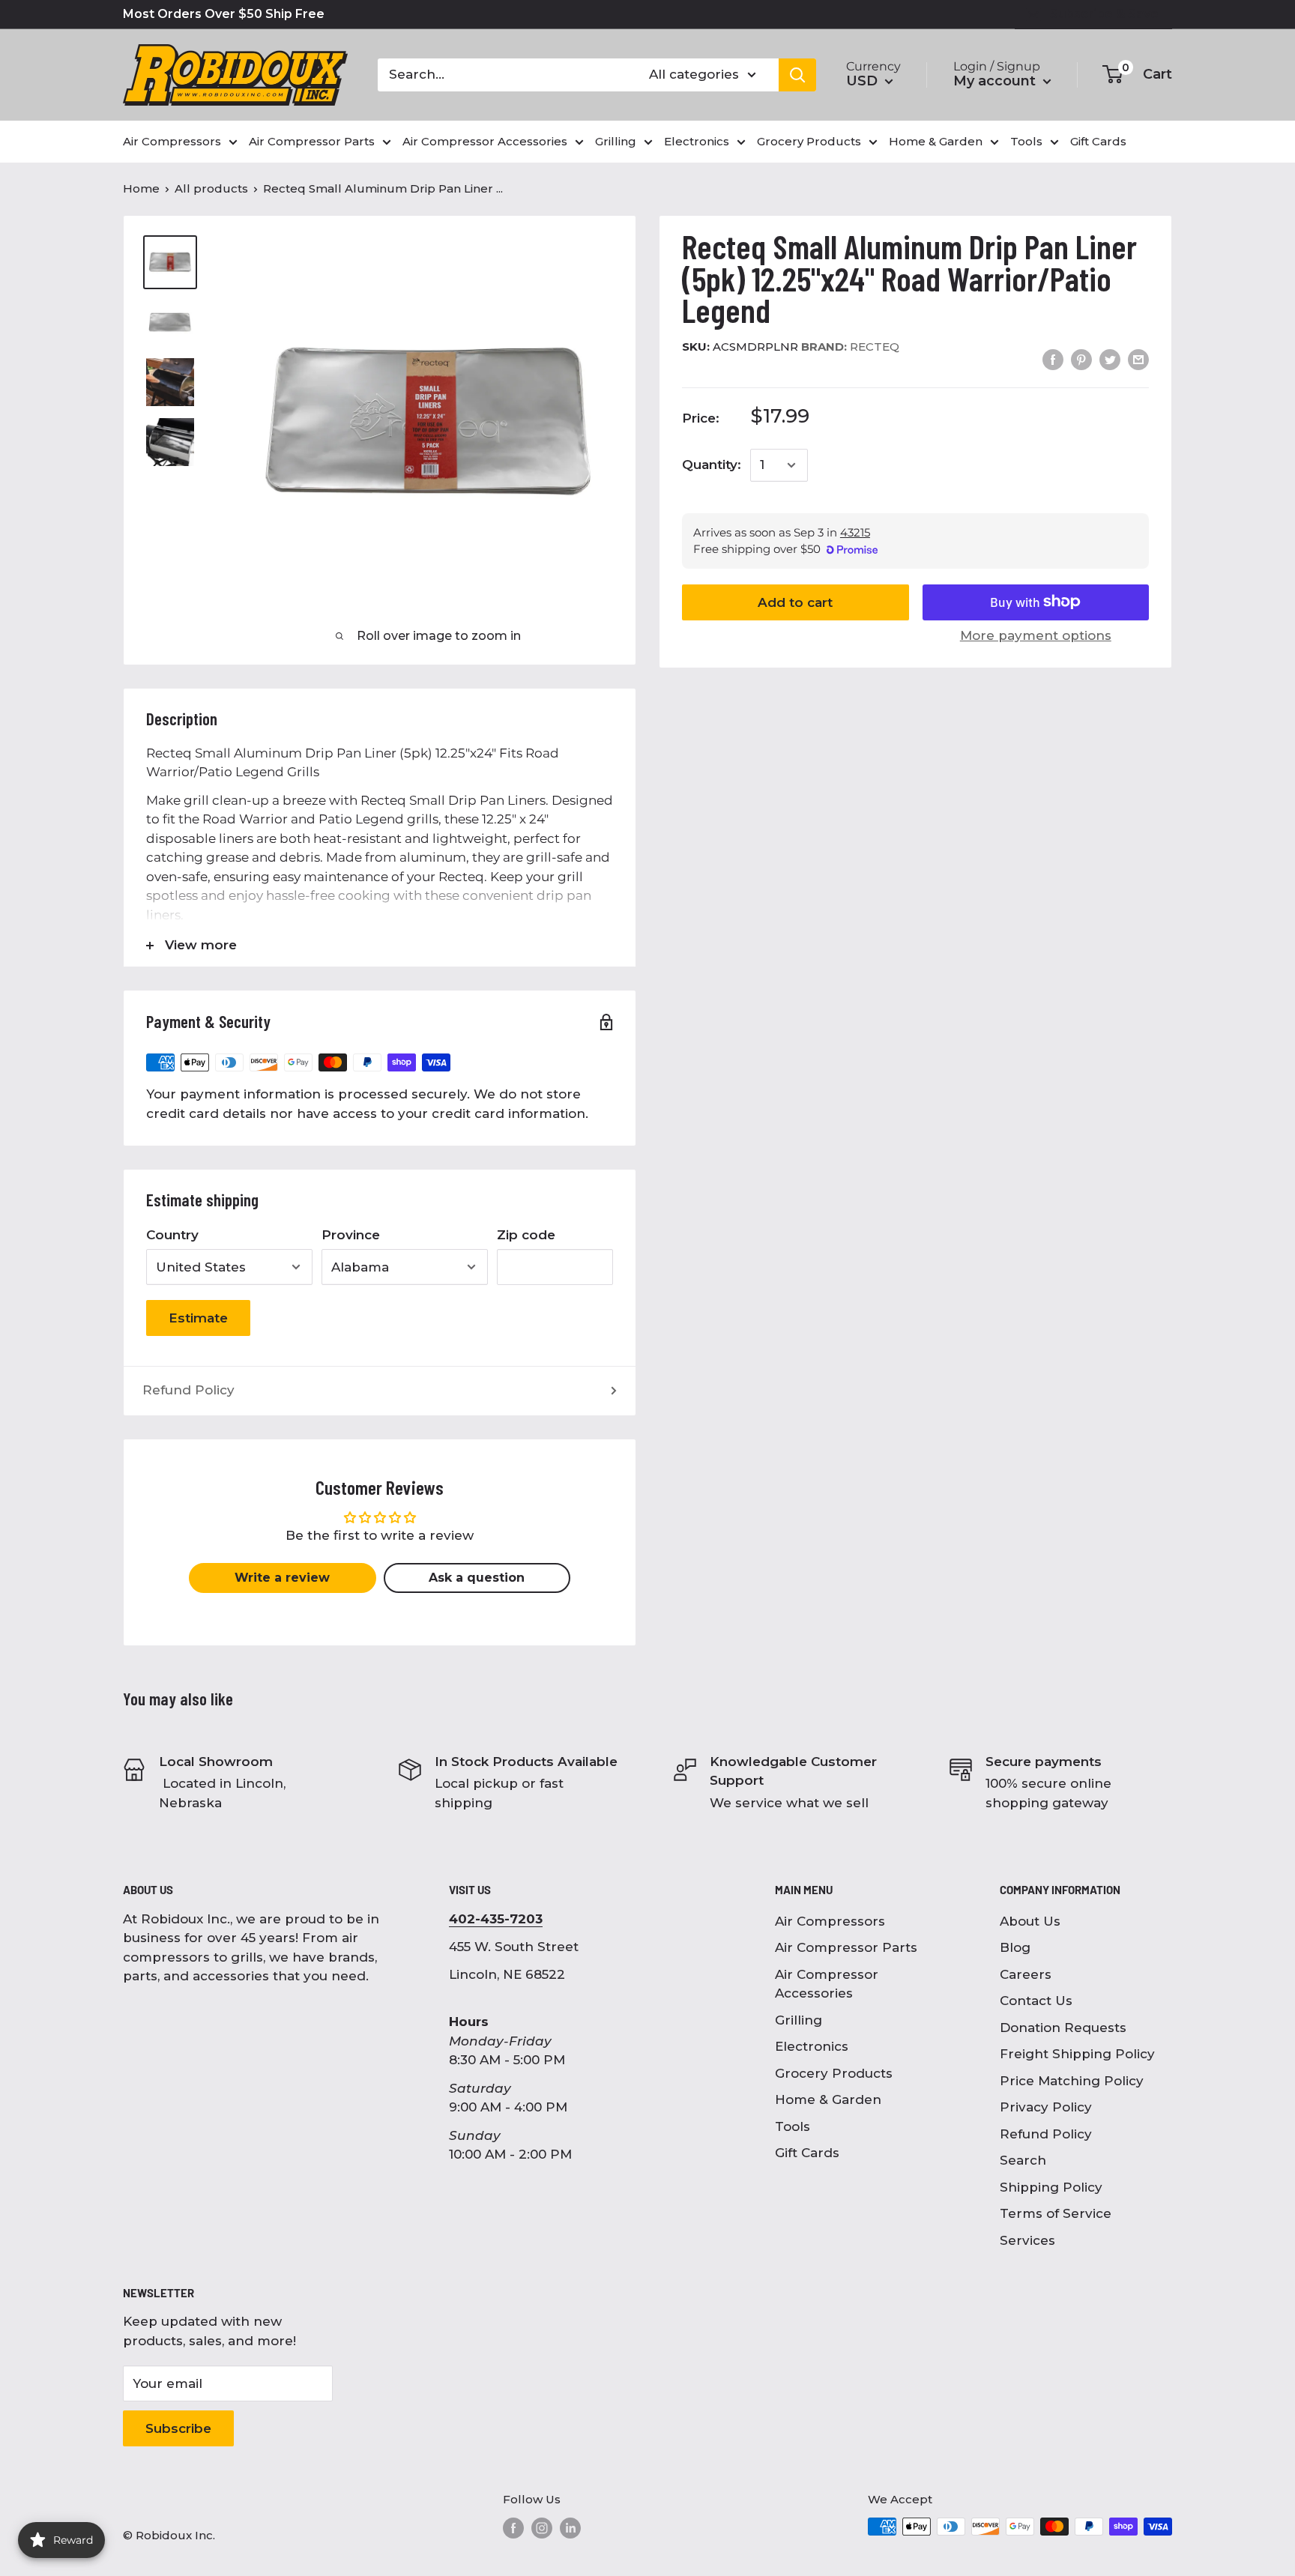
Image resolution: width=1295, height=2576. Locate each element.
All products (211, 188)
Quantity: (712, 465)
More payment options (1036, 635)
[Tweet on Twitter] (1110, 360)
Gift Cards (807, 2153)
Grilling (799, 2020)
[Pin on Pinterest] (1081, 360)
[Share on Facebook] (1053, 360)
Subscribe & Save (1104, 14)
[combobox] (504, 75)
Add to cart (795, 602)
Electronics (812, 2046)
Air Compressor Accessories (827, 1984)
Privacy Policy (1046, 2107)
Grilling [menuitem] (616, 141)
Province (351, 1235)
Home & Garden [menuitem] (936, 141)
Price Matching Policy (1072, 2081)
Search (1023, 2160)
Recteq (850, 347)
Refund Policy (188, 1390)
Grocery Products (834, 2073)
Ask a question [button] (477, 1578)
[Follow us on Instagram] (542, 2528)
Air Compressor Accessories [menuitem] (485, 141)
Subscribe (178, 2428)
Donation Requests (1063, 2028)
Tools (793, 2126)
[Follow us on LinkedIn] (570, 2528)
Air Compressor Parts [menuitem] (312, 141)
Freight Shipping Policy (1077, 2054)
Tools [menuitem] (1026, 141)
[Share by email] (1138, 360)
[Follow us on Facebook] (513, 2528)
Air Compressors (830, 1921)
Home (141, 188)
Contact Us (1036, 2001)
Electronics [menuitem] (697, 141)
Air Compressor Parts (846, 1947)
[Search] (797, 75)
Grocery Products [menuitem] (809, 141)
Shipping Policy (1051, 2187)
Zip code (526, 1235)
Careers (1026, 1974)
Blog (1015, 1947)
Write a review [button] (282, 1578)
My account (996, 81)
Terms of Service (1056, 2213)
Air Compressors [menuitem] (172, 141)
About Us (1030, 1921)
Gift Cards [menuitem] (1098, 141)
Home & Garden (828, 2099)
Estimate (198, 1318)
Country (172, 1235)
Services (1027, 2240)
